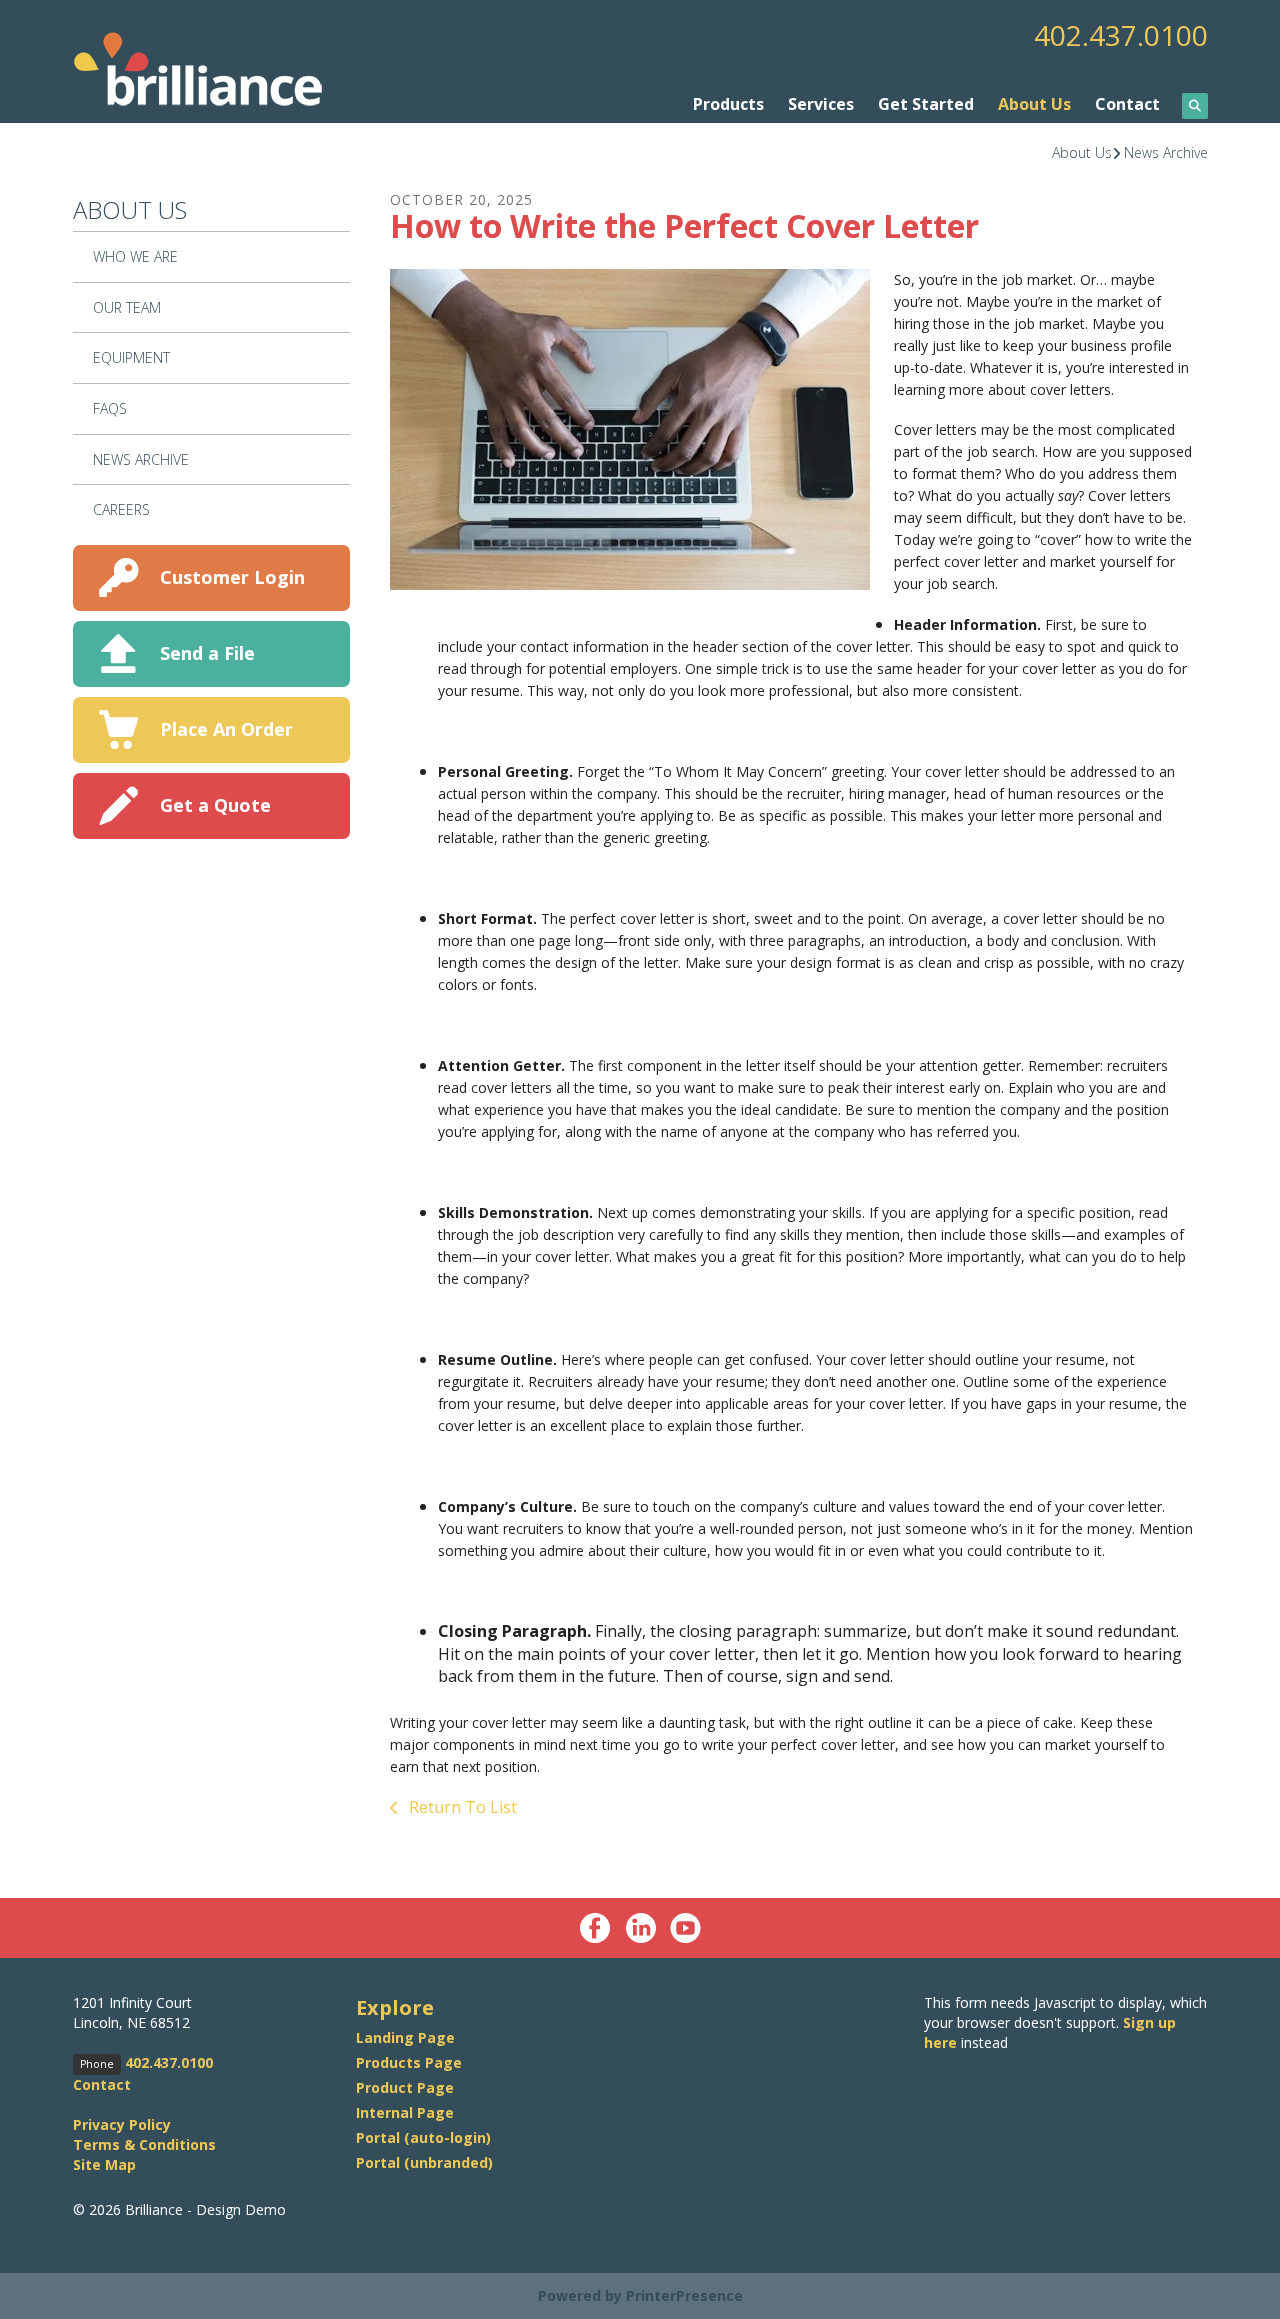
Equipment (131, 357)
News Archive (1166, 152)
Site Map (104, 2164)
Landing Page (405, 2037)
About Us (1034, 104)
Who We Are (135, 256)
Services (821, 104)
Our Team (127, 307)
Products (728, 104)
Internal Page (405, 2112)
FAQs (110, 408)
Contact (1127, 104)
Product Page (405, 2087)
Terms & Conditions (144, 2144)
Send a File (207, 653)
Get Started (926, 104)
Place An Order (226, 729)
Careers (121, 509)
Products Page (409, 2062)
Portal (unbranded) (424, 2162)
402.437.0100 (1121, 35)
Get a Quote (215, 805)
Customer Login (232, 577)
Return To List (461, 1807)
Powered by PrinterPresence (640, 2295)
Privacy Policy (122, 2124)
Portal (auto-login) (423, 2137)
